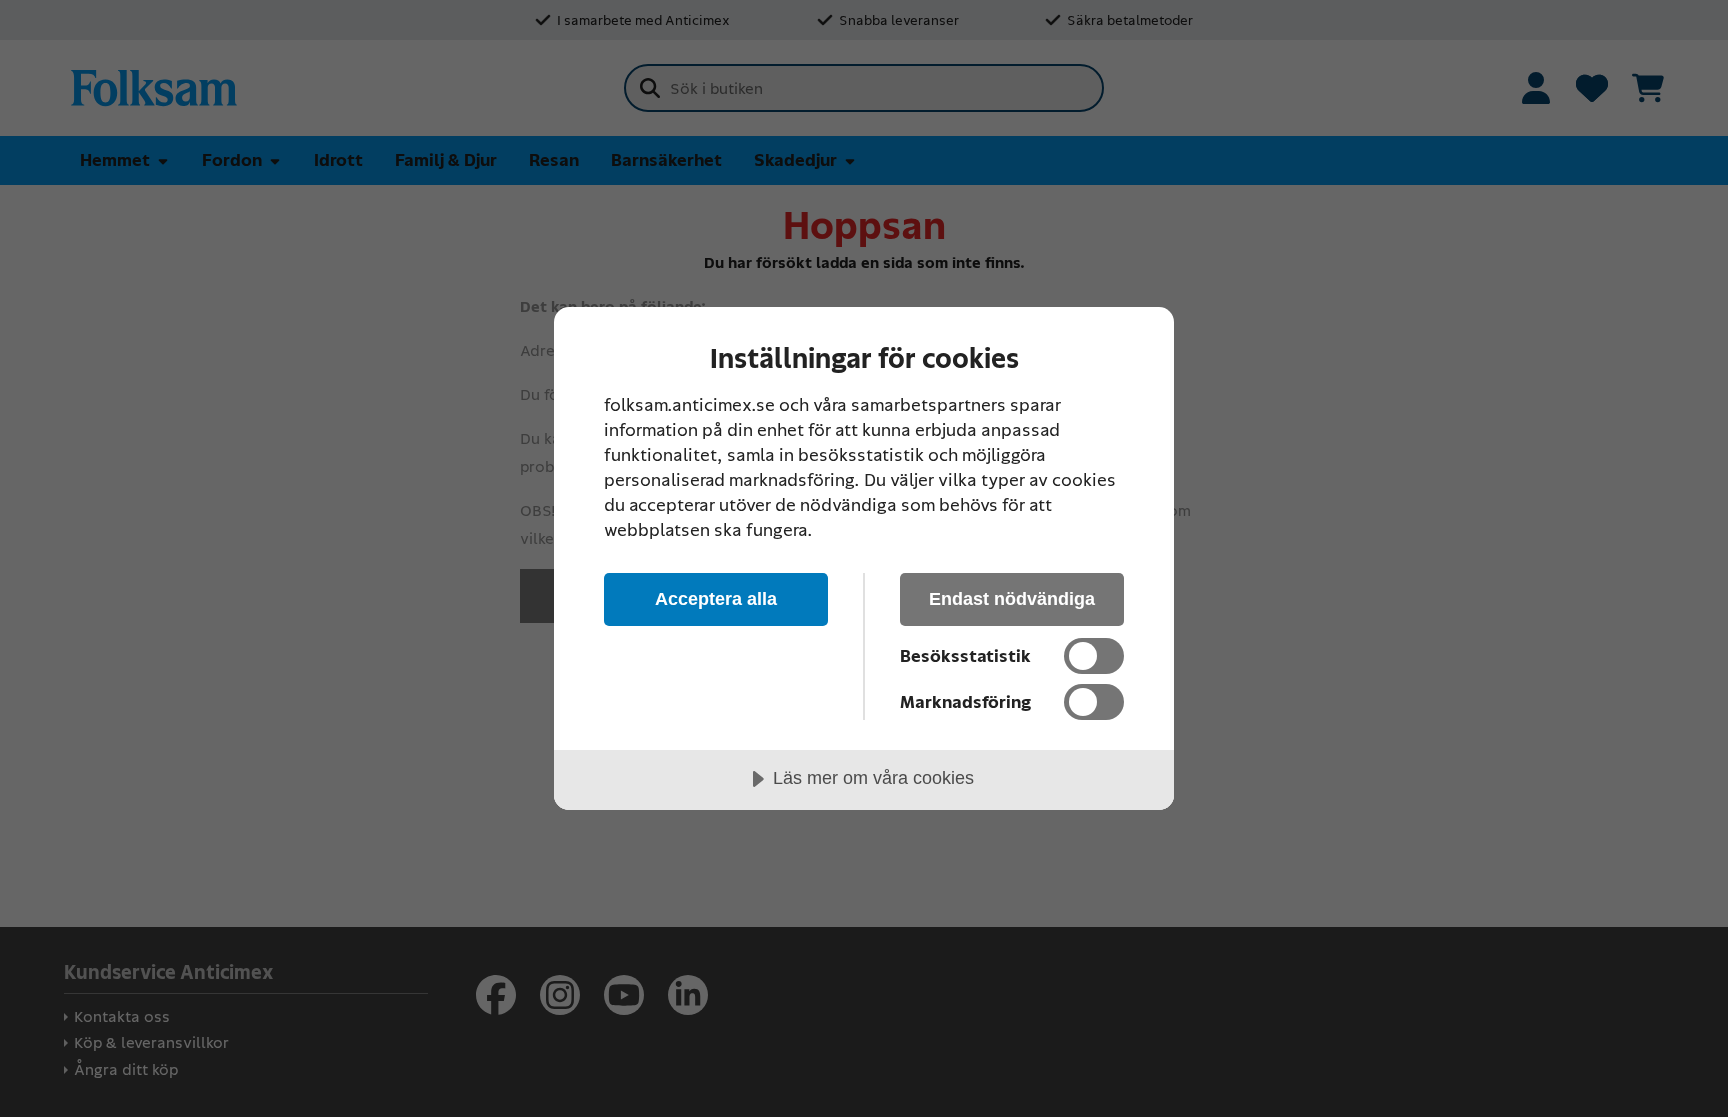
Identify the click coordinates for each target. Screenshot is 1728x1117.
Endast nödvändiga (1012, 599)
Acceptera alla (716, 599)
